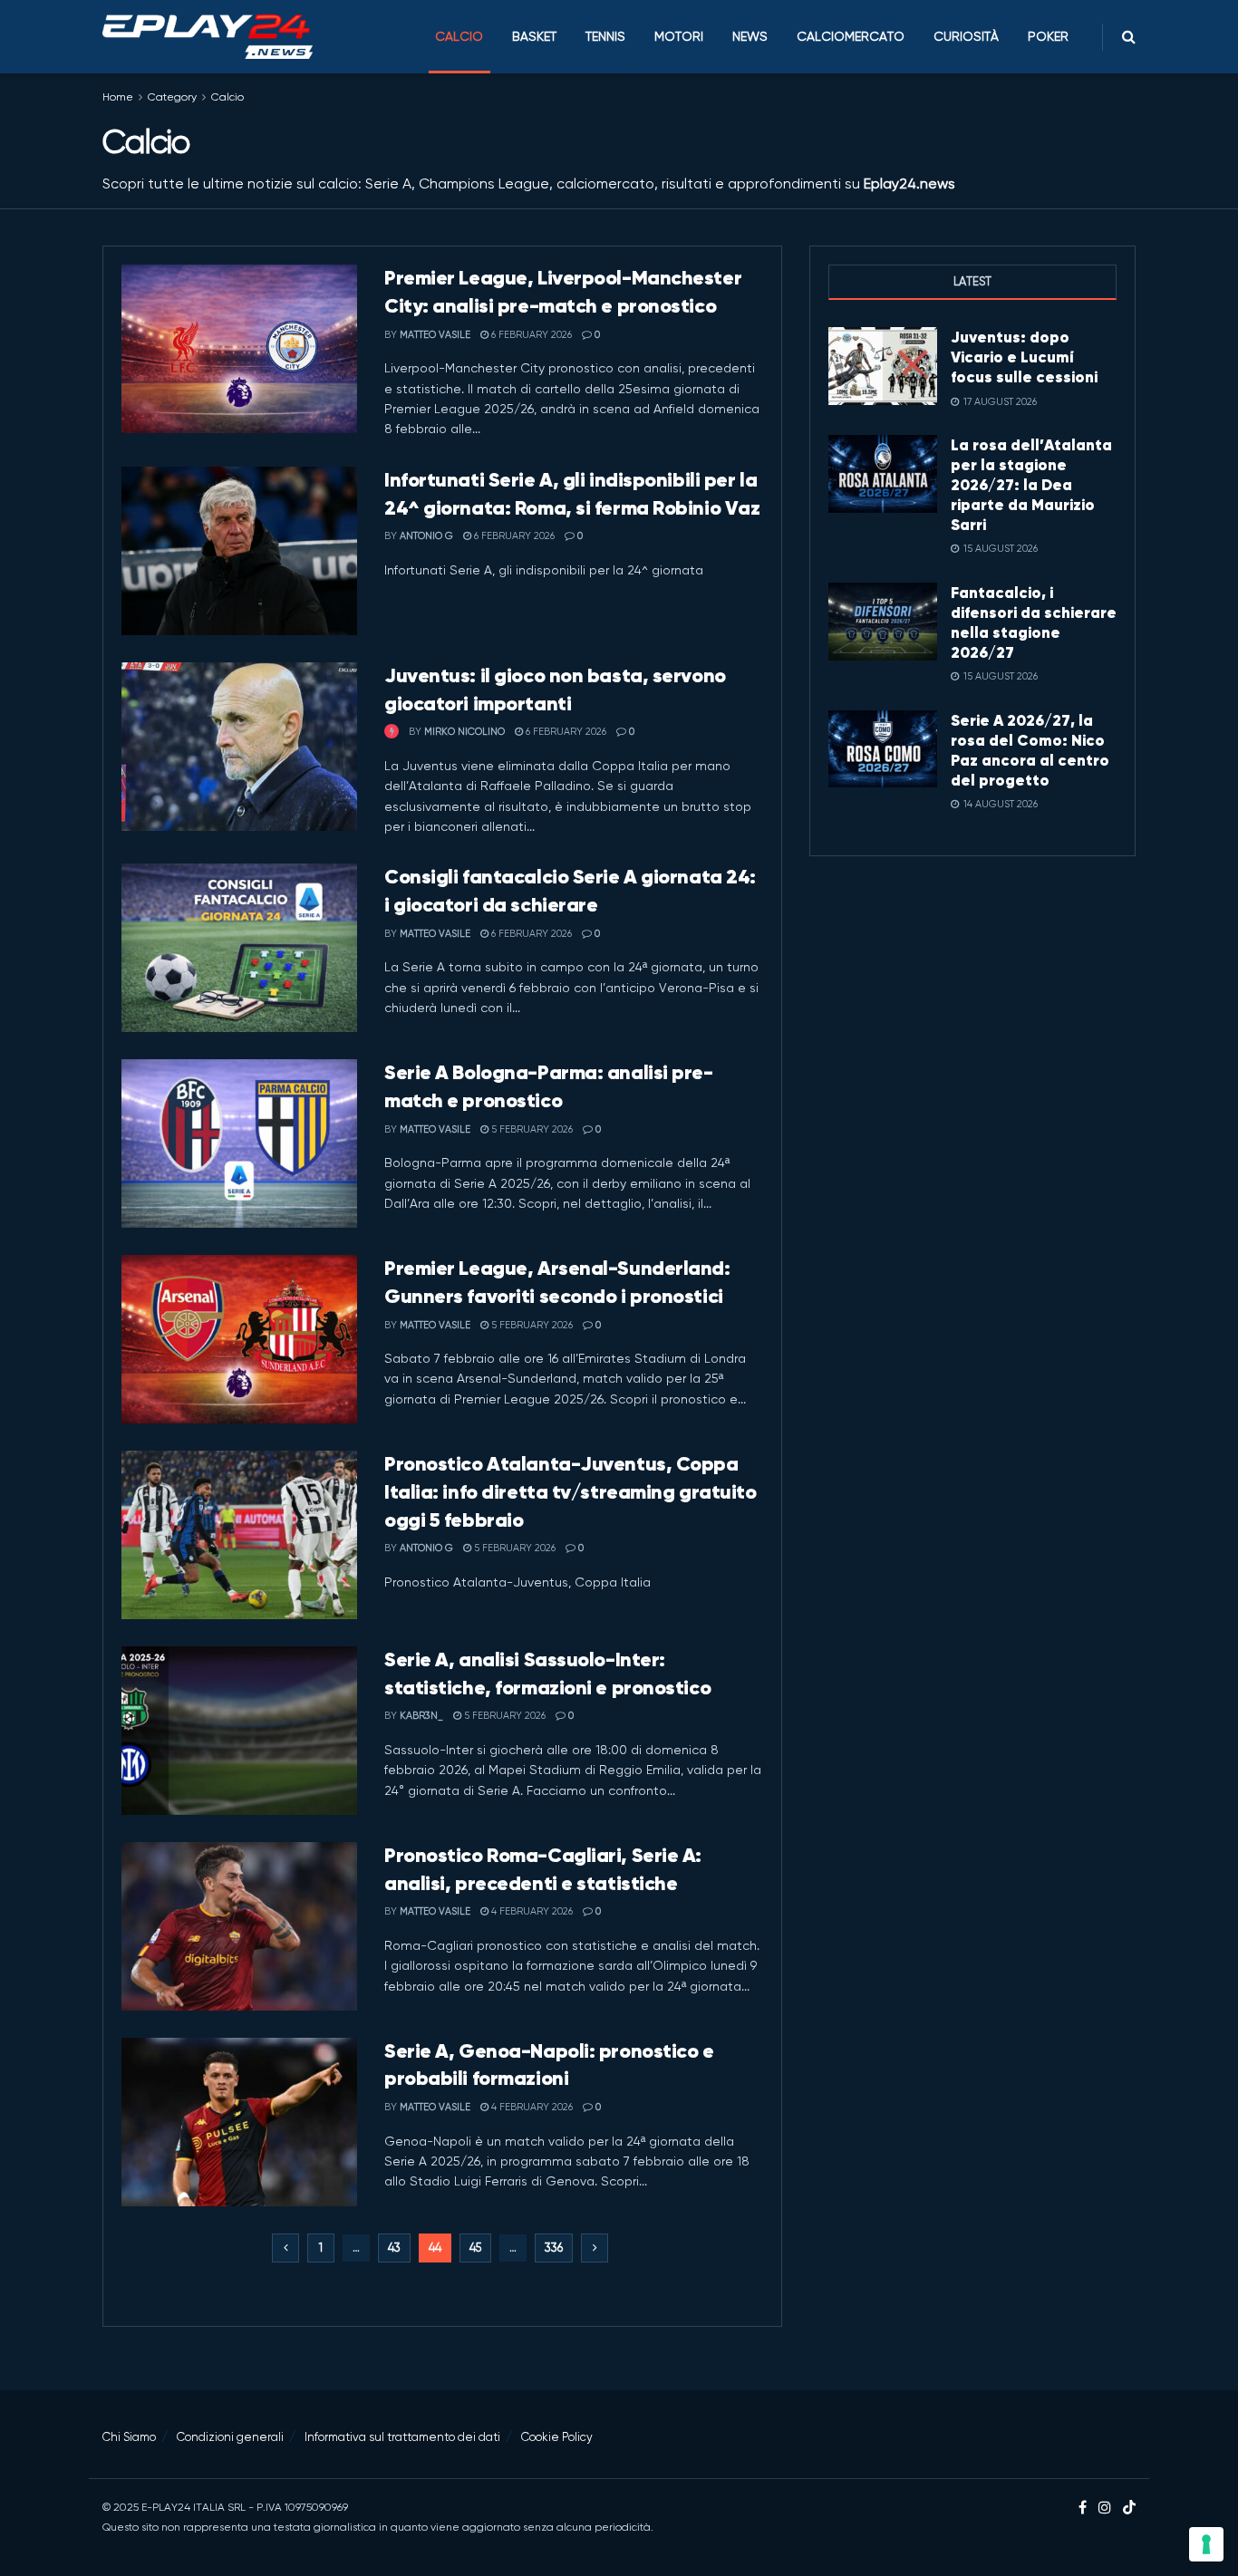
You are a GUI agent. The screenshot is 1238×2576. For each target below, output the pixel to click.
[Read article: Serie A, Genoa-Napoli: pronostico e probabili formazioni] (239, 2122)
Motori (679, 36)
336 (554, 2248)
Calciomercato (851, 36)
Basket (534, 36)
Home (118, 97)
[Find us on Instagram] (1105, 2508)
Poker (1048, 36)
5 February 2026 (531, 1129)
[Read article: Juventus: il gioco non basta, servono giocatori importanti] (239, 747)
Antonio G (426, 536)
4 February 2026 (531, 1911)
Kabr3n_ (421, 1716)
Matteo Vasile (435, 335)
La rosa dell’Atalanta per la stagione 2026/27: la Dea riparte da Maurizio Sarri (1031, 485)
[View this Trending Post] (392, 732)
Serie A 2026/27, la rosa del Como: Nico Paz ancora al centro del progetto (1030, 750)
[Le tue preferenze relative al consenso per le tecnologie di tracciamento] (1206, 2544)
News (750, 36)
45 (475, 2248)
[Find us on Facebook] (1083, 2508)
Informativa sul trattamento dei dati (402, 2437)
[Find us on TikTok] (1129, 2508)
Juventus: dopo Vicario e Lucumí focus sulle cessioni (1024, 357)
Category (172, 97)
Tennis (605, 36)
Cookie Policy (557, 2437)
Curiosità (966, 36)
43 (394, 2248)
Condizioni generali (230, 2437)
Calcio (459, 36)
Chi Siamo (129, 2437)
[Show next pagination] (595, 2248)
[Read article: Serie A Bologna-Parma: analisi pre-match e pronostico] (239, 1143)
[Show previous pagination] (285, 2248)
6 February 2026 (530, 335)
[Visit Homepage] (208, 37)
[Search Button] (1129, 37)
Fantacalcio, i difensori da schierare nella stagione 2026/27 (1034, 622)
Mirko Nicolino (464, 732)
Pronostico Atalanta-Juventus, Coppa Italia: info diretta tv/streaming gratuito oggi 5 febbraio (571, 1492)
